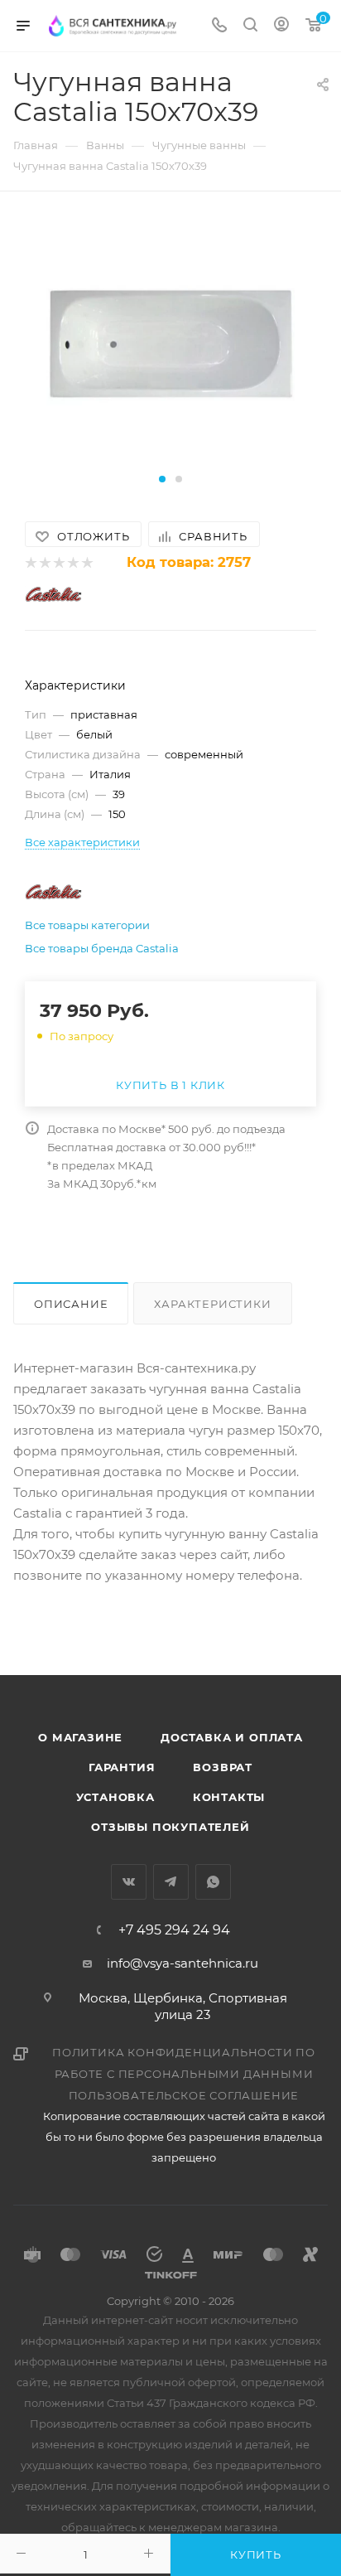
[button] (162, 479)
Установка (115, 1797)
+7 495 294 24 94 (174, 1930)
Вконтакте (129, 1882)
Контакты (229, 1797)
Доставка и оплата (232, 1737)
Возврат (223, 1767)
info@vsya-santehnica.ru (183, 1963)
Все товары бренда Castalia (102, 948)
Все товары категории (87, 925)
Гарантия (122, 1767)
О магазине (80, 1737)
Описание (71, 1304)
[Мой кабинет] (281, 26)
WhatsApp (213, 1882)
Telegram (171, 1882)
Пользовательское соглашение (184, 2095)
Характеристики (212, 1304)
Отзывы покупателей (170, 1827)
